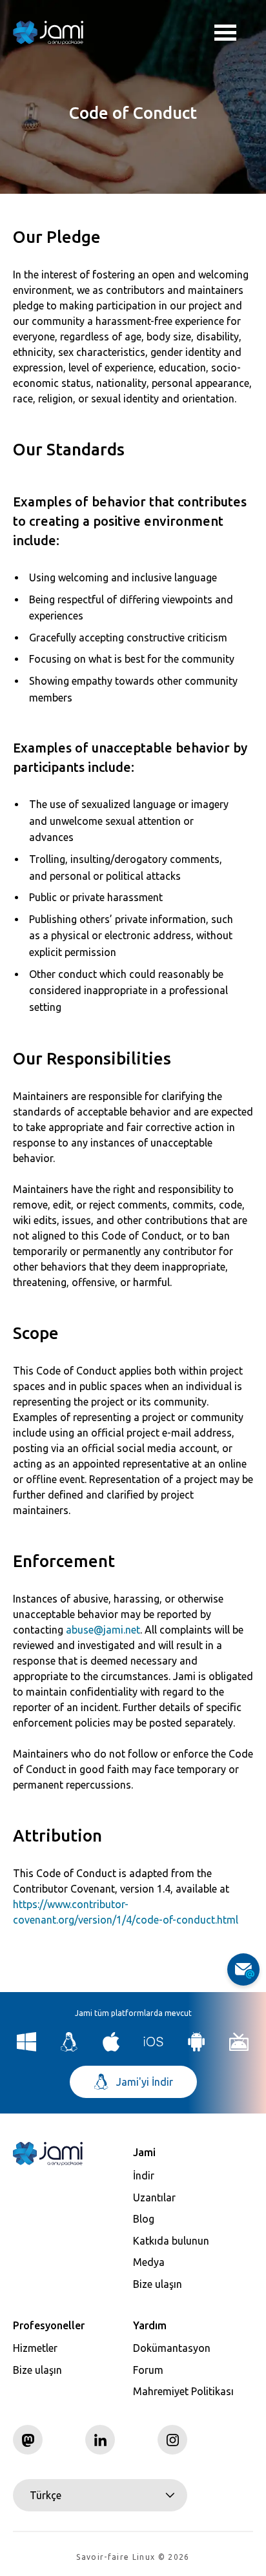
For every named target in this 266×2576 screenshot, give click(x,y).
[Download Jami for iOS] (154, 2048)
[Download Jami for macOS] (111, 2048)
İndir (144, 2176)
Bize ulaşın (158, 2284)
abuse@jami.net (103, 1630)
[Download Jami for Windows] (27, 2048)
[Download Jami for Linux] (69, 2048)
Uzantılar (154, 2197)
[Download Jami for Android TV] (239, 2048)
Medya (149, 2262)
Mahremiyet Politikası (183, 2391)
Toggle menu (234, 32)
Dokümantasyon (172, 2348)
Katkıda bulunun (171, 2241)
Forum (148, 2370)
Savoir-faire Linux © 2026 (133, 2557)
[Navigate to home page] (48, 32)
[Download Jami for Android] (197, 2048)
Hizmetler (35, 2348)
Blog (144, 2219)
